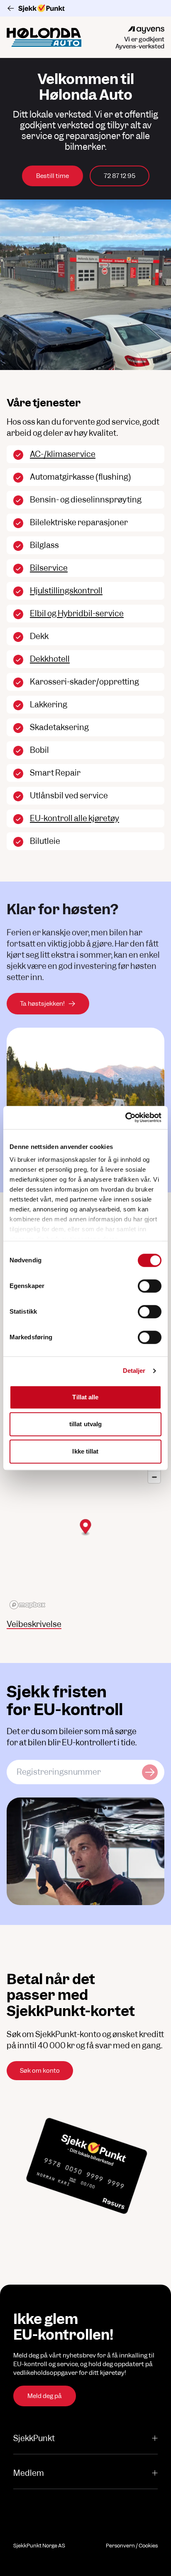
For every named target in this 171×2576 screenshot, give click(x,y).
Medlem (29, 2473)
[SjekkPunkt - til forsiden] (85, 8)
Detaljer (134, 1371)
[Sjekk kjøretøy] (150, 1772)
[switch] (150, 1286)
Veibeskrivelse (34, 1624)
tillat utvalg (85, 1424)
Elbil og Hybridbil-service (77, 614)
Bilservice (49, 568)
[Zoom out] (154, 1477)
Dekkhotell (50, 659)
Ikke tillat (85, 1451)
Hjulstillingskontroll (66, 591)
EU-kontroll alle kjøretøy (75, 818)
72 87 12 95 (120, 176)
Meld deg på (45, 2396)
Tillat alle (85, 1397)
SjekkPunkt (34, 2438)
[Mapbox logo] (27, 1605)
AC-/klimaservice (63, 454)
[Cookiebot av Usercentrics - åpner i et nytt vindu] (125, 1117)
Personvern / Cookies (132, 2546)
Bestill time (53, 176)
